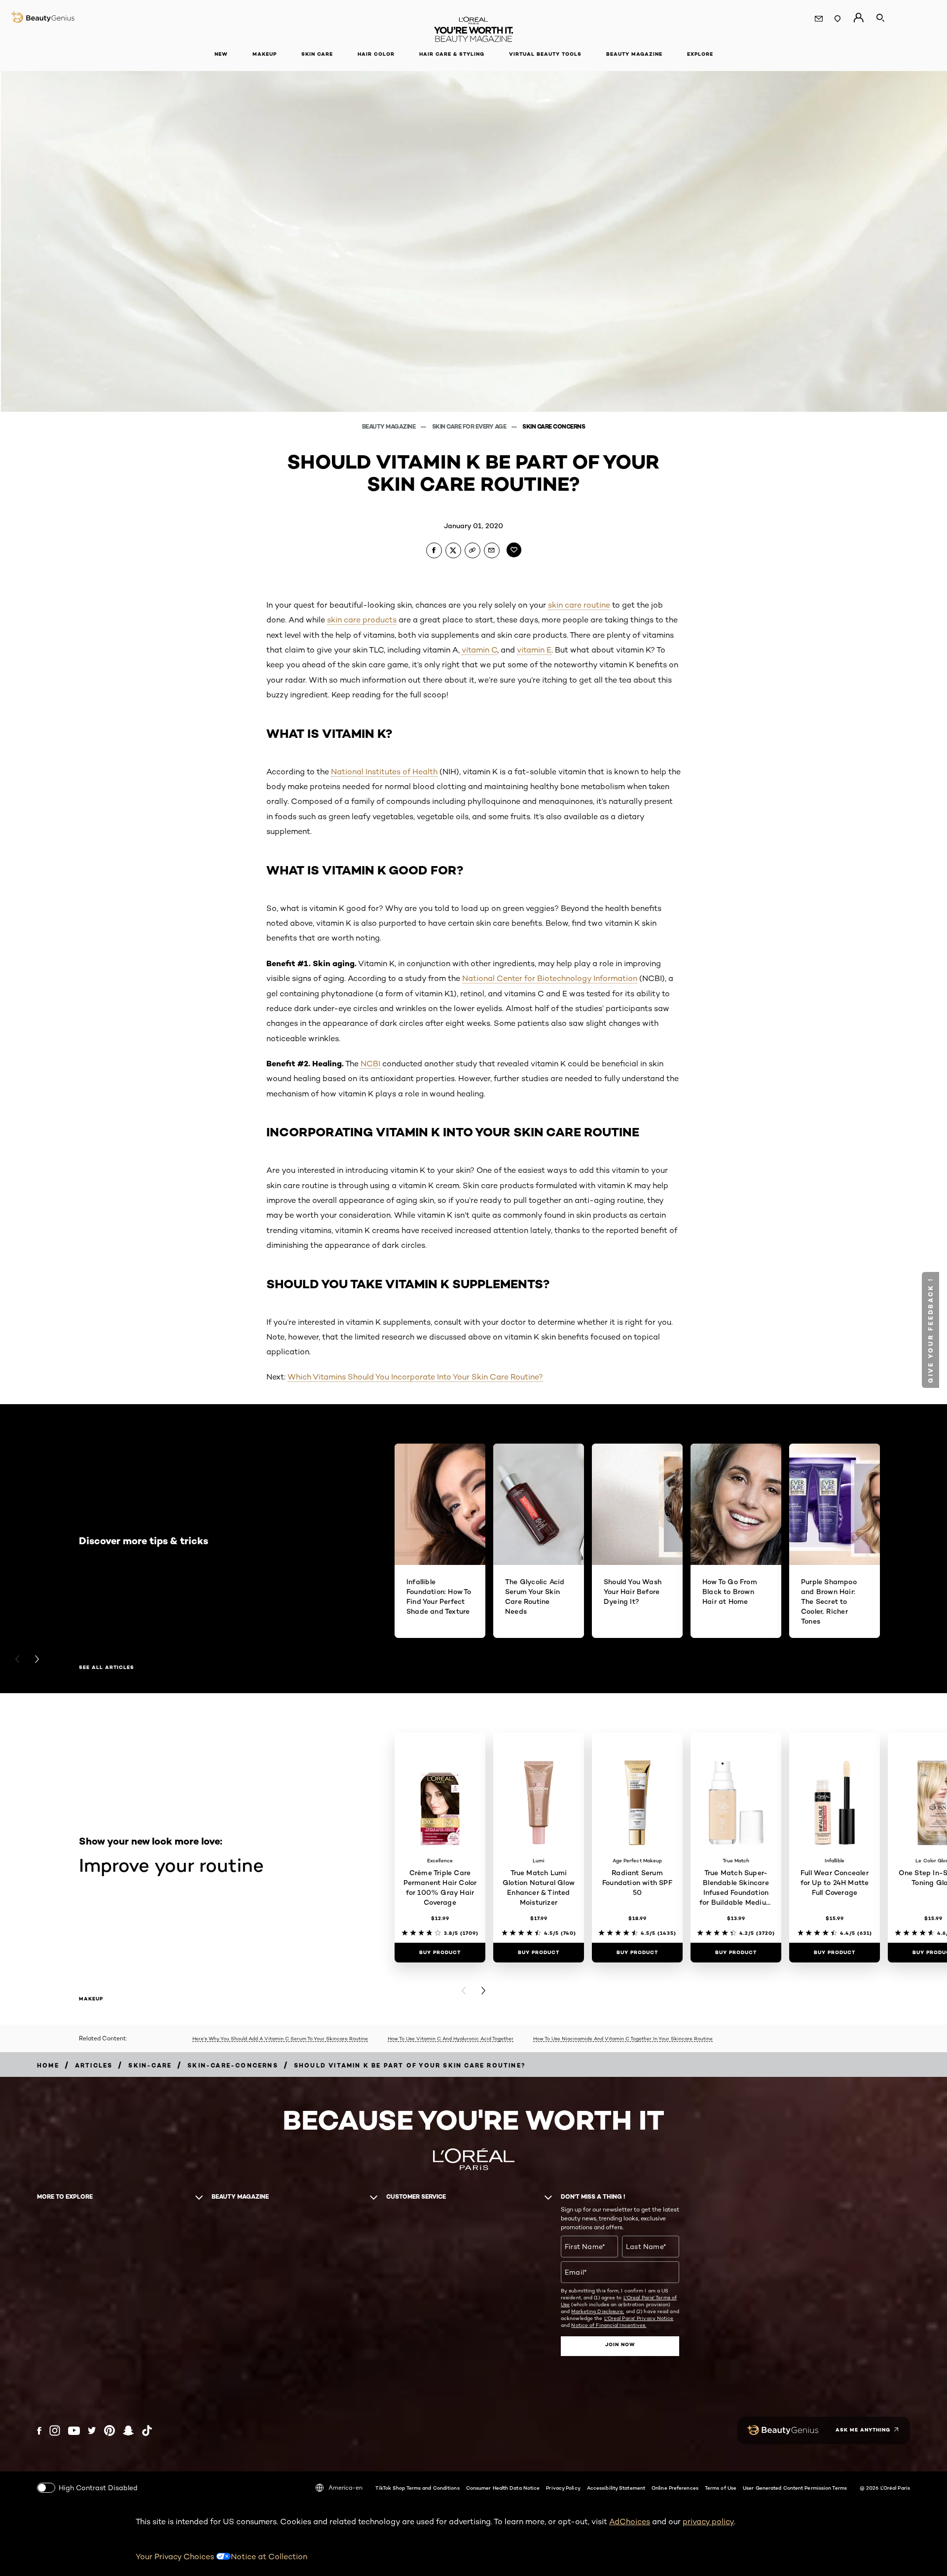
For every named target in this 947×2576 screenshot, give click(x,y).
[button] (930, 1330)
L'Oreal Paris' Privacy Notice (639, 2318)
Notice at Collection (269, 2557)
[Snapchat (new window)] (128, 2431)
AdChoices (630, 2522)
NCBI (370, 1064)
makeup (91, 1999)
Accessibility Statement (616, 2488)
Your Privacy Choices (176, 2557)
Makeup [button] (265, 54)
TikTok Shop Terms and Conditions (417, 2488)
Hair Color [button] (376, 54)
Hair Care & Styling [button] (452, 54)
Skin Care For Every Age (470, 426)
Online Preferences (675, 2488)
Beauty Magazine (389, 426)
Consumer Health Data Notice (503, 2488)
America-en (346, 2487)
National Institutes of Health (384, 772)
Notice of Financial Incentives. (609, 2325)
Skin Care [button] (317, 54)
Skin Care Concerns (554, 426)
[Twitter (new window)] (92, 2431)
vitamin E (534, 650)
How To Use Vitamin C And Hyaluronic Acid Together (451, 2038)
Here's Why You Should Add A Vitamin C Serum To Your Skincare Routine (280, 2038)
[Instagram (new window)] (55, 2431)
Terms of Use (721, 2488)
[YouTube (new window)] (74, 2431)
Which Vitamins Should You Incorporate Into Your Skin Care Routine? (415, 1377)
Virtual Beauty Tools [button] (545, 54)
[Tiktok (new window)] (147, 2431)
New (221, 54)
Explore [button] (700, 54)
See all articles (107, 1668)
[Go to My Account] (858, 18)
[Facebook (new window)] (39, 2431)
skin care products (362, 620)
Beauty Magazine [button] (634, 54)
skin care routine (579, 605)
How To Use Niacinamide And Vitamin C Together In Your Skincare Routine (623, 2038)
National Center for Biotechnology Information (550, 978)
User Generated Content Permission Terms (795, 2488)
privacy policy (708, 2522)
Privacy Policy (563, 2488)
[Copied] (473, 550)
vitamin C (479, 650)
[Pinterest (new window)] (109, 2431)
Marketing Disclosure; (598, 2311)
